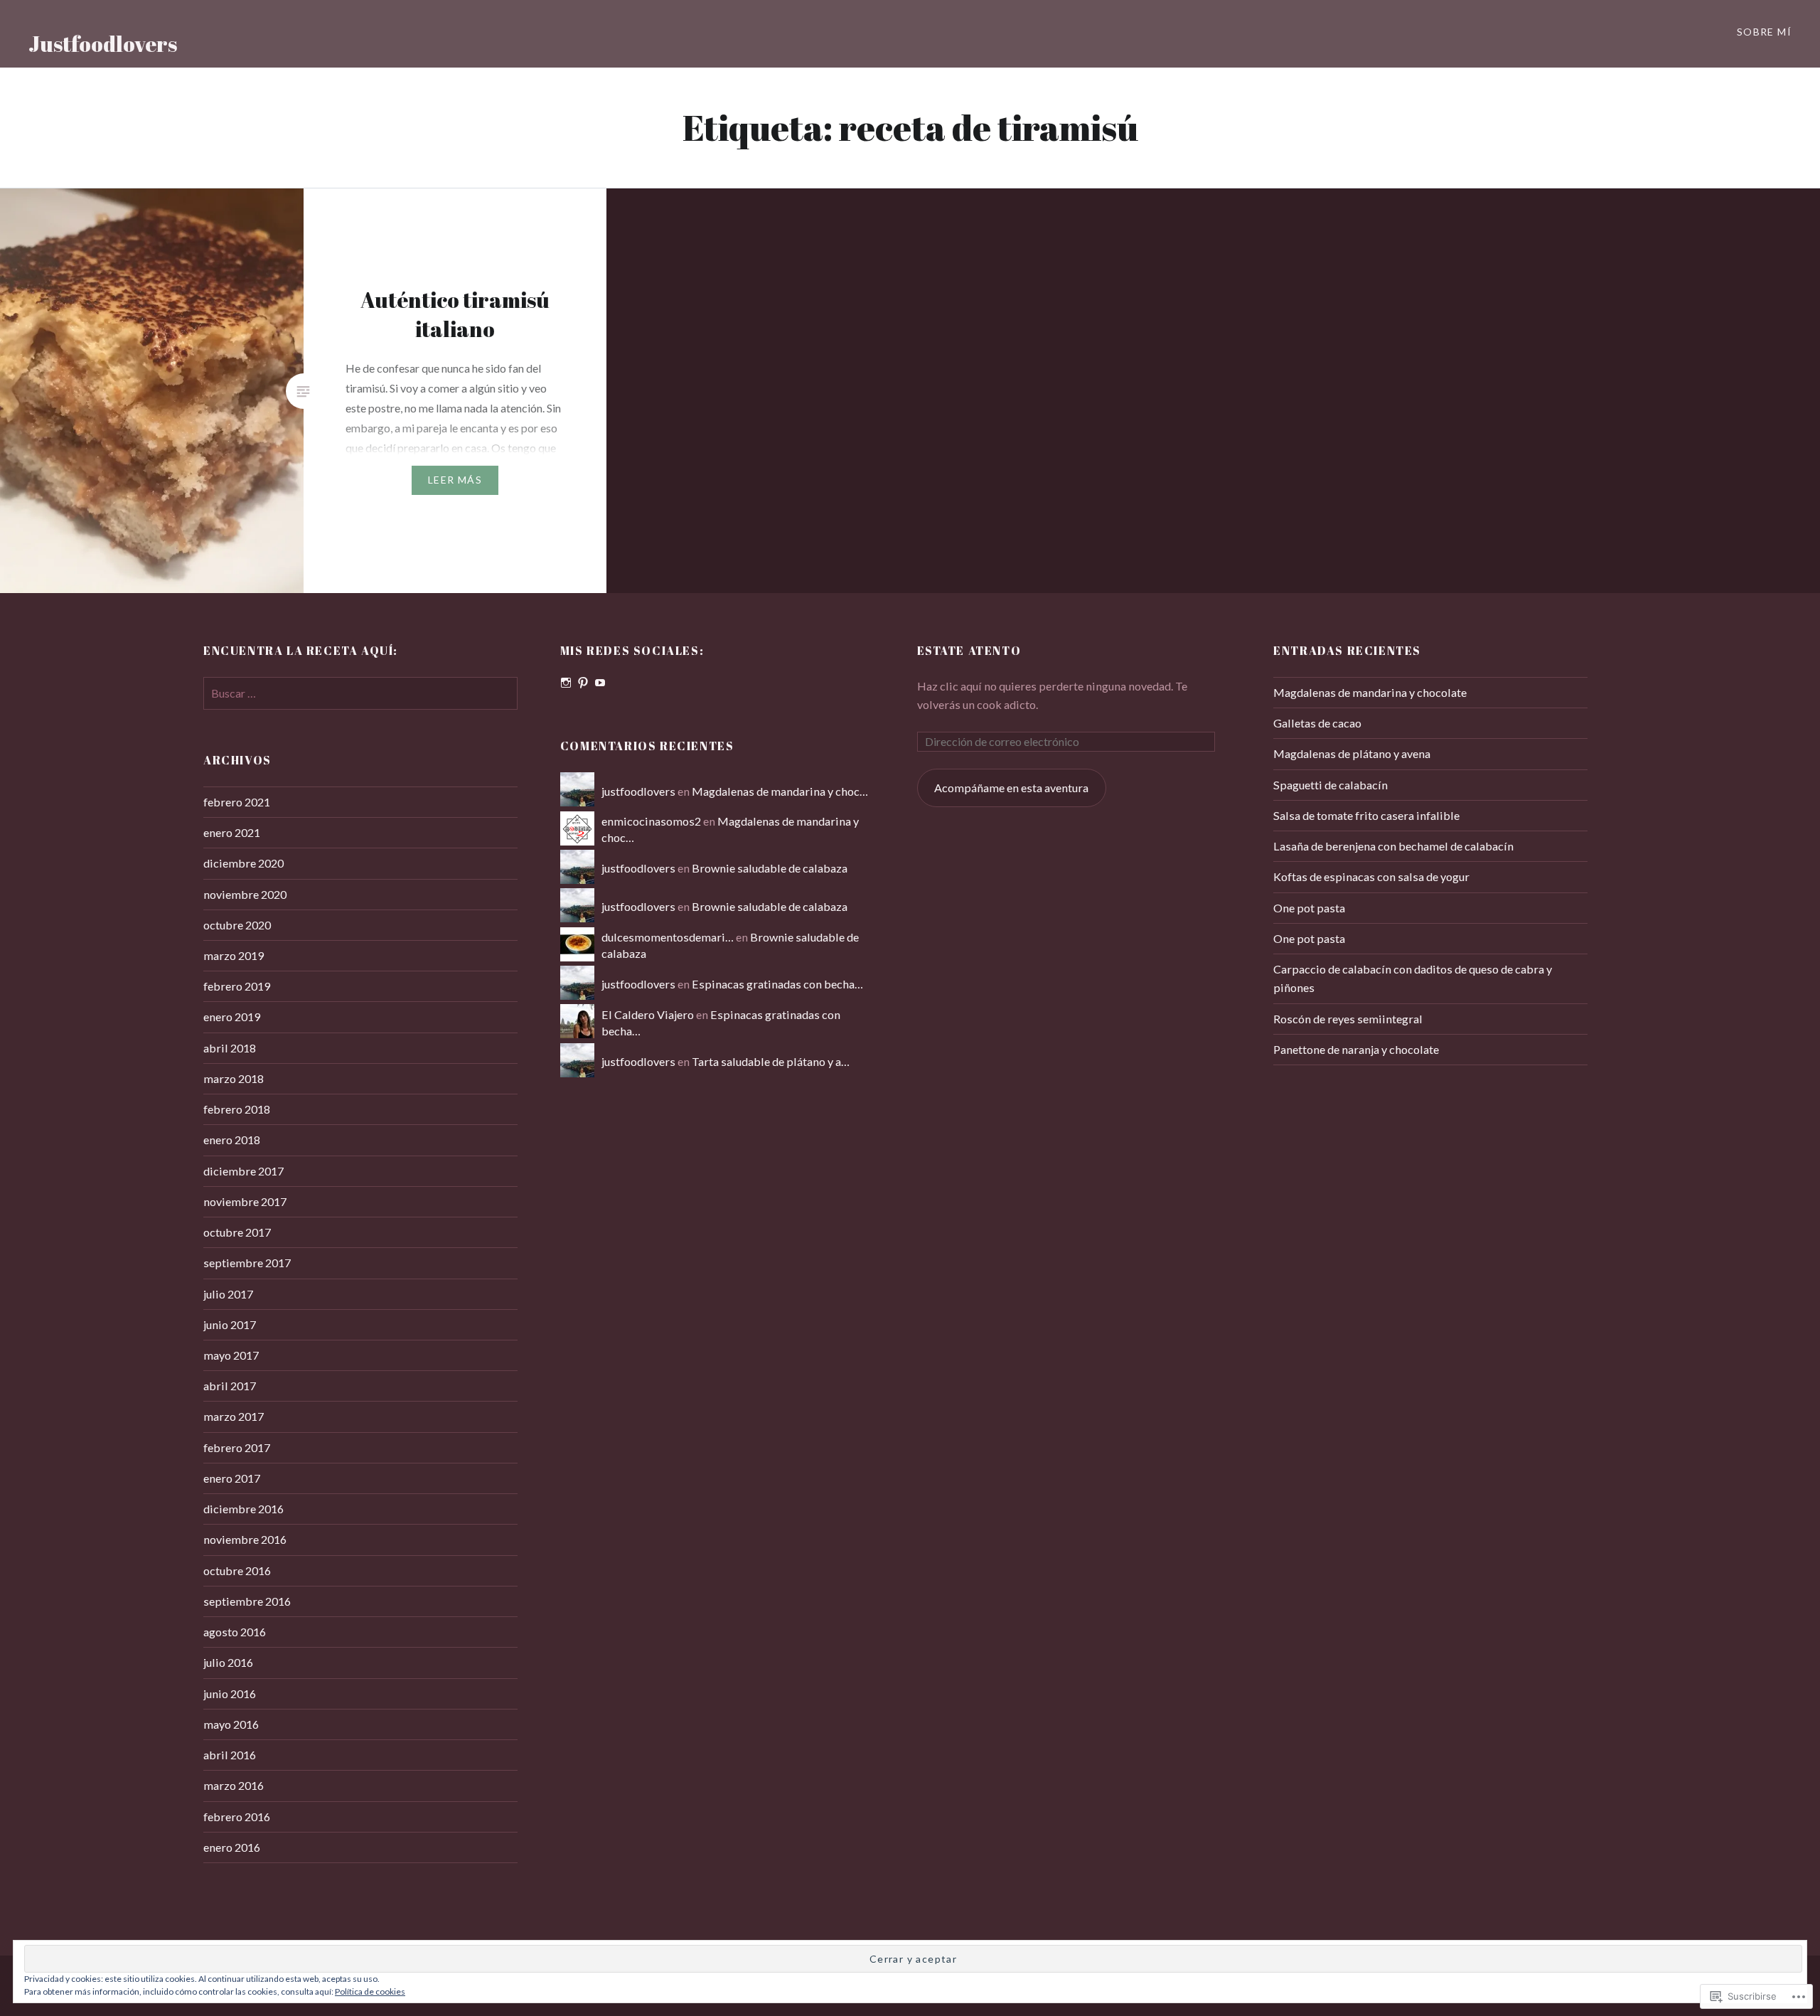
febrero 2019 (237, 986)
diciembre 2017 (243, 1171)
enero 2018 (232, 1140)
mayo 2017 (231, 1355)
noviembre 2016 (245, 1539)
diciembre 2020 (243, 863)
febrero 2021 (237, 802)
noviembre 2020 (245, 894)
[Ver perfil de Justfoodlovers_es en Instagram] (566, 683)
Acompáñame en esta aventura (1011, 788)
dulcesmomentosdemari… (668, 937)
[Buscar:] (360, 693)
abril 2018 (230, 1048)
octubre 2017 (237, 1232)
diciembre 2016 (243, 1509)
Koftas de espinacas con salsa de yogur (1371, 876)
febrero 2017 (237, 1447)
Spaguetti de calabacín (1331, 785)
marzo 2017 (234, 1416)
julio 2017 (228, 1294)
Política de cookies (370, 1991)
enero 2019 (232, 1017)
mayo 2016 (231, 1724)
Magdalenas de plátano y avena (1352, 753)
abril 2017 (230, 1386)
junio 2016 (230, 1694)
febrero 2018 (237, 1109)
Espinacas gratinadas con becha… (777, 984)
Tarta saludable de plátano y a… (771, 1061)
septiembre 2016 (247, 1601)
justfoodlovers (638, 791)
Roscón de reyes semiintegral (1348, 1019)
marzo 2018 (234, 1078)
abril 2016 (230, 1755)
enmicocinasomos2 (651, 821)
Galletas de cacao (1317, 723)
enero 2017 (232, 1478)
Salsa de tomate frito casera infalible (1366, 815)
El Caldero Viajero (648, 1014)
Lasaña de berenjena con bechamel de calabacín (1393, 846)
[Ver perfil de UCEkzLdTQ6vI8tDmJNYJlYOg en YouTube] (600, 683)
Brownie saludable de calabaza (770, 868)
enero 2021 (232, 832)
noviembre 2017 (245, 1201)
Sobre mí (1764, 32)
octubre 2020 (237, 925)
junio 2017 (230, 1324)
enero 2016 (232, 1847)
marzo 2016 (234, 1785)
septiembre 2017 (247, 1263)
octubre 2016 (237, 1570)
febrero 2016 (237, 1817)
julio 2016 (228, 1662)
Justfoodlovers (103, 44)
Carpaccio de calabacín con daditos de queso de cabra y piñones (1413, 978)
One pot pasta (1309, 908)
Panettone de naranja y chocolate (1356, 1049)
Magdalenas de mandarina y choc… (780, 791)
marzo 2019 (234, 955)
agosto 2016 (235, 1632)
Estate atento (969, 651)
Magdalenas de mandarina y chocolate (1370, 692)
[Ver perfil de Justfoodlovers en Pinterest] (583, 683)
